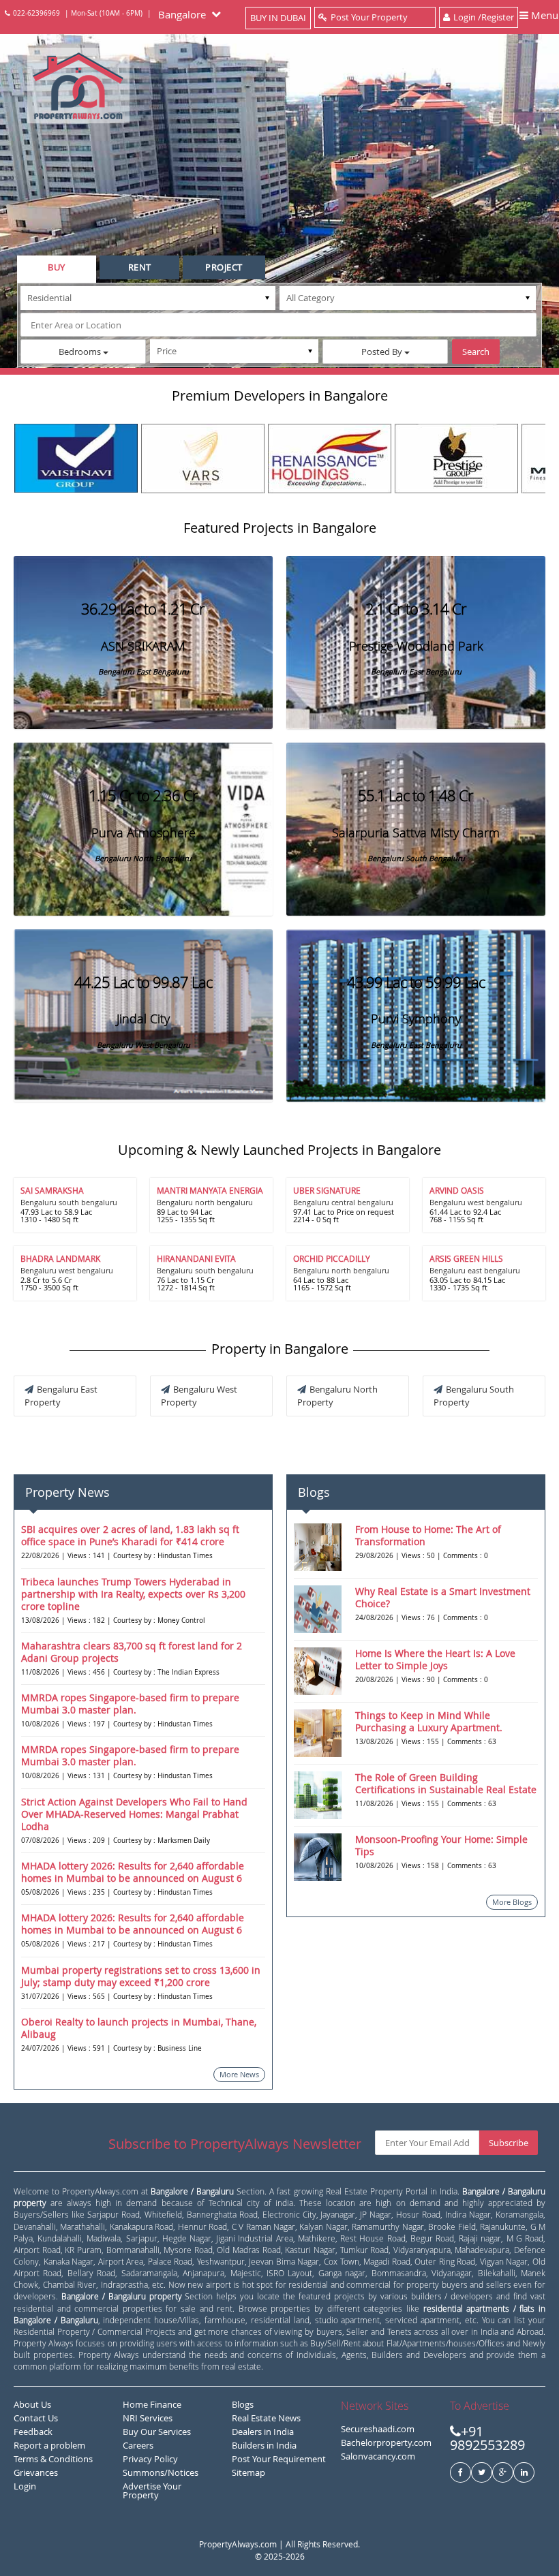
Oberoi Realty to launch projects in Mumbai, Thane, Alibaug (139, 2028)
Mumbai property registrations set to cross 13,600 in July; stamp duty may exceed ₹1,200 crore (141, 1976)
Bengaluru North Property (337, 1396)
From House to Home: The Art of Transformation (428, 1535)
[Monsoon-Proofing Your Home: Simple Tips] (318, 1857)
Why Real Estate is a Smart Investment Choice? (443, 1597)
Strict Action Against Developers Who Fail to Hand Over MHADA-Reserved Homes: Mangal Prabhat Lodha (134, 1814)
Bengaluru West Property (199, 1396)
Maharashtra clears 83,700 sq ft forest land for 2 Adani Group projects (132, 1652)
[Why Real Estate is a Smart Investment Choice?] (318, 1609)
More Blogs (512, 1902)
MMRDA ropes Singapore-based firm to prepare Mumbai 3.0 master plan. (130, 1704)
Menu (543, 15)
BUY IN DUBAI (278, 18)
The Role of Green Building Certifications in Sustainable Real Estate (446, 1783)
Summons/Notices (161, 2472)
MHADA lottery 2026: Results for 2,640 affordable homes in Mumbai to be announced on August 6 (133, 1872)
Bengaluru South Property (474, 1396)
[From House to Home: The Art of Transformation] (318, 1547)
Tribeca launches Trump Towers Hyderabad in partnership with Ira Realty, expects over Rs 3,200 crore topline (133, 1594)
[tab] (57, 269)
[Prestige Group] (456, 459)
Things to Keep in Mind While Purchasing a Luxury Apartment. (429, 1721)
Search (476, 352)
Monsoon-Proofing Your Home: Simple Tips (441, 1845)
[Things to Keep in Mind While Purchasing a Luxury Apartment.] (318, 1733)
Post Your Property (369, 17)
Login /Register (484, 17)
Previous (24, 455)
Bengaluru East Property (61, 1396)
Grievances (36, 2472)
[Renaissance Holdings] (330, 459)
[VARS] (203, 459)
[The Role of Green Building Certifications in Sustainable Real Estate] (318, 1795)
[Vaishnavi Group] (76, 458)
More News (239, 2074)
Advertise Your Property (152, 2490)
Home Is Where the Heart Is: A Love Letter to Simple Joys (435, 1659)
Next (535, 455)
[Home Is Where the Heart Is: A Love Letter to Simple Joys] (318, 1671)
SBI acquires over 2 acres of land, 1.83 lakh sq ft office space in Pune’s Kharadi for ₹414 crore (130, 1535)
